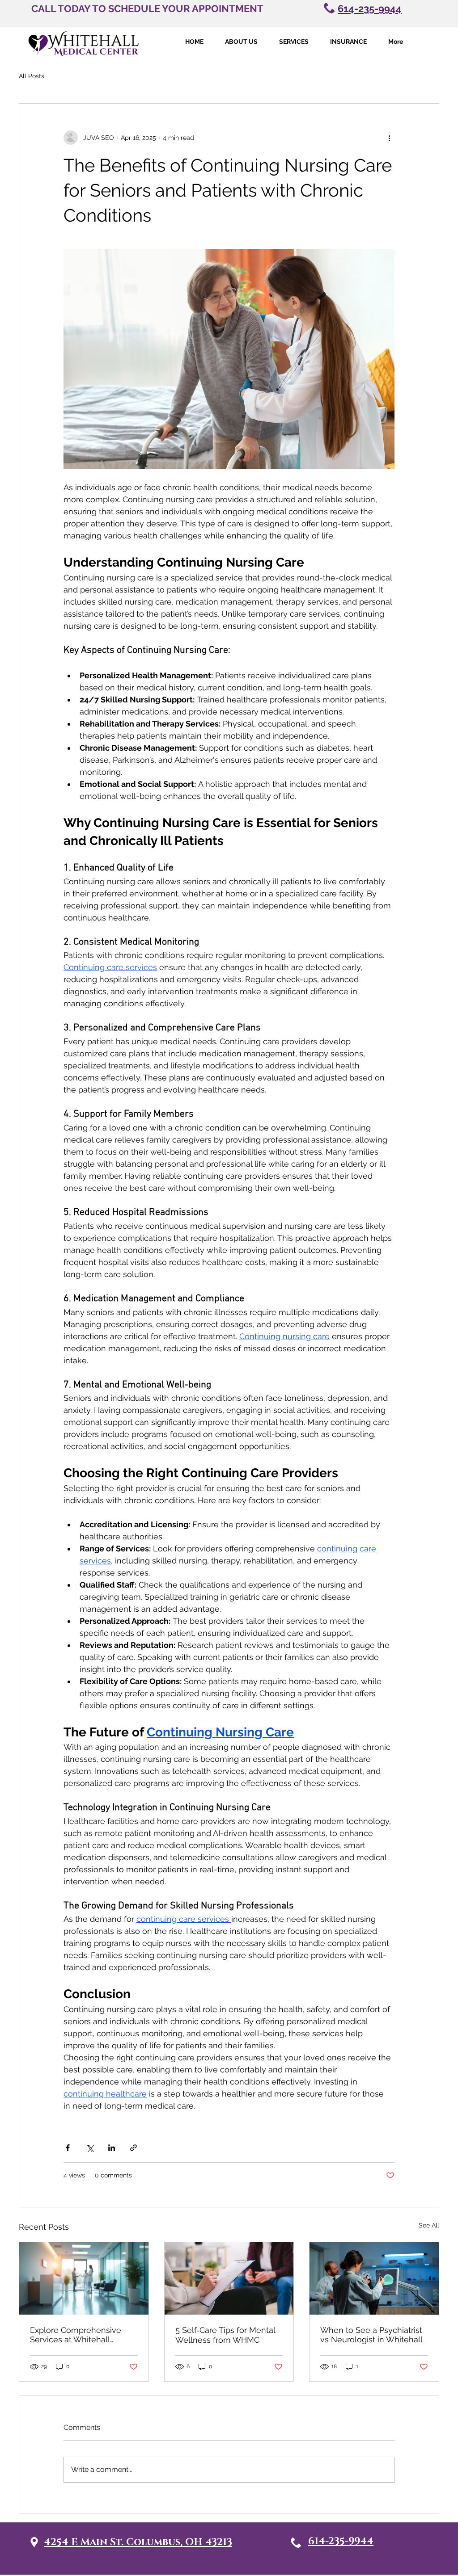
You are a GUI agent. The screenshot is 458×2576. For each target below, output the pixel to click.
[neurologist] (374, 2278)
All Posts (32, 76)
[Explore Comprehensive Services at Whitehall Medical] (84, 2278)
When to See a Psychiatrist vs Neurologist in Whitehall (371, 2335)
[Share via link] (134, 2148)
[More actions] (389, 138)
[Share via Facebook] (68, 2148)
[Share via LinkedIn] (112, 2148)
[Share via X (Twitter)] (90, 2148)
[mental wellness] (229, 2278)
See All (429, 2225)
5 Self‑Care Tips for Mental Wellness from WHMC (225, 2335)
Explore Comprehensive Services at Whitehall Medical (76, 2335)
